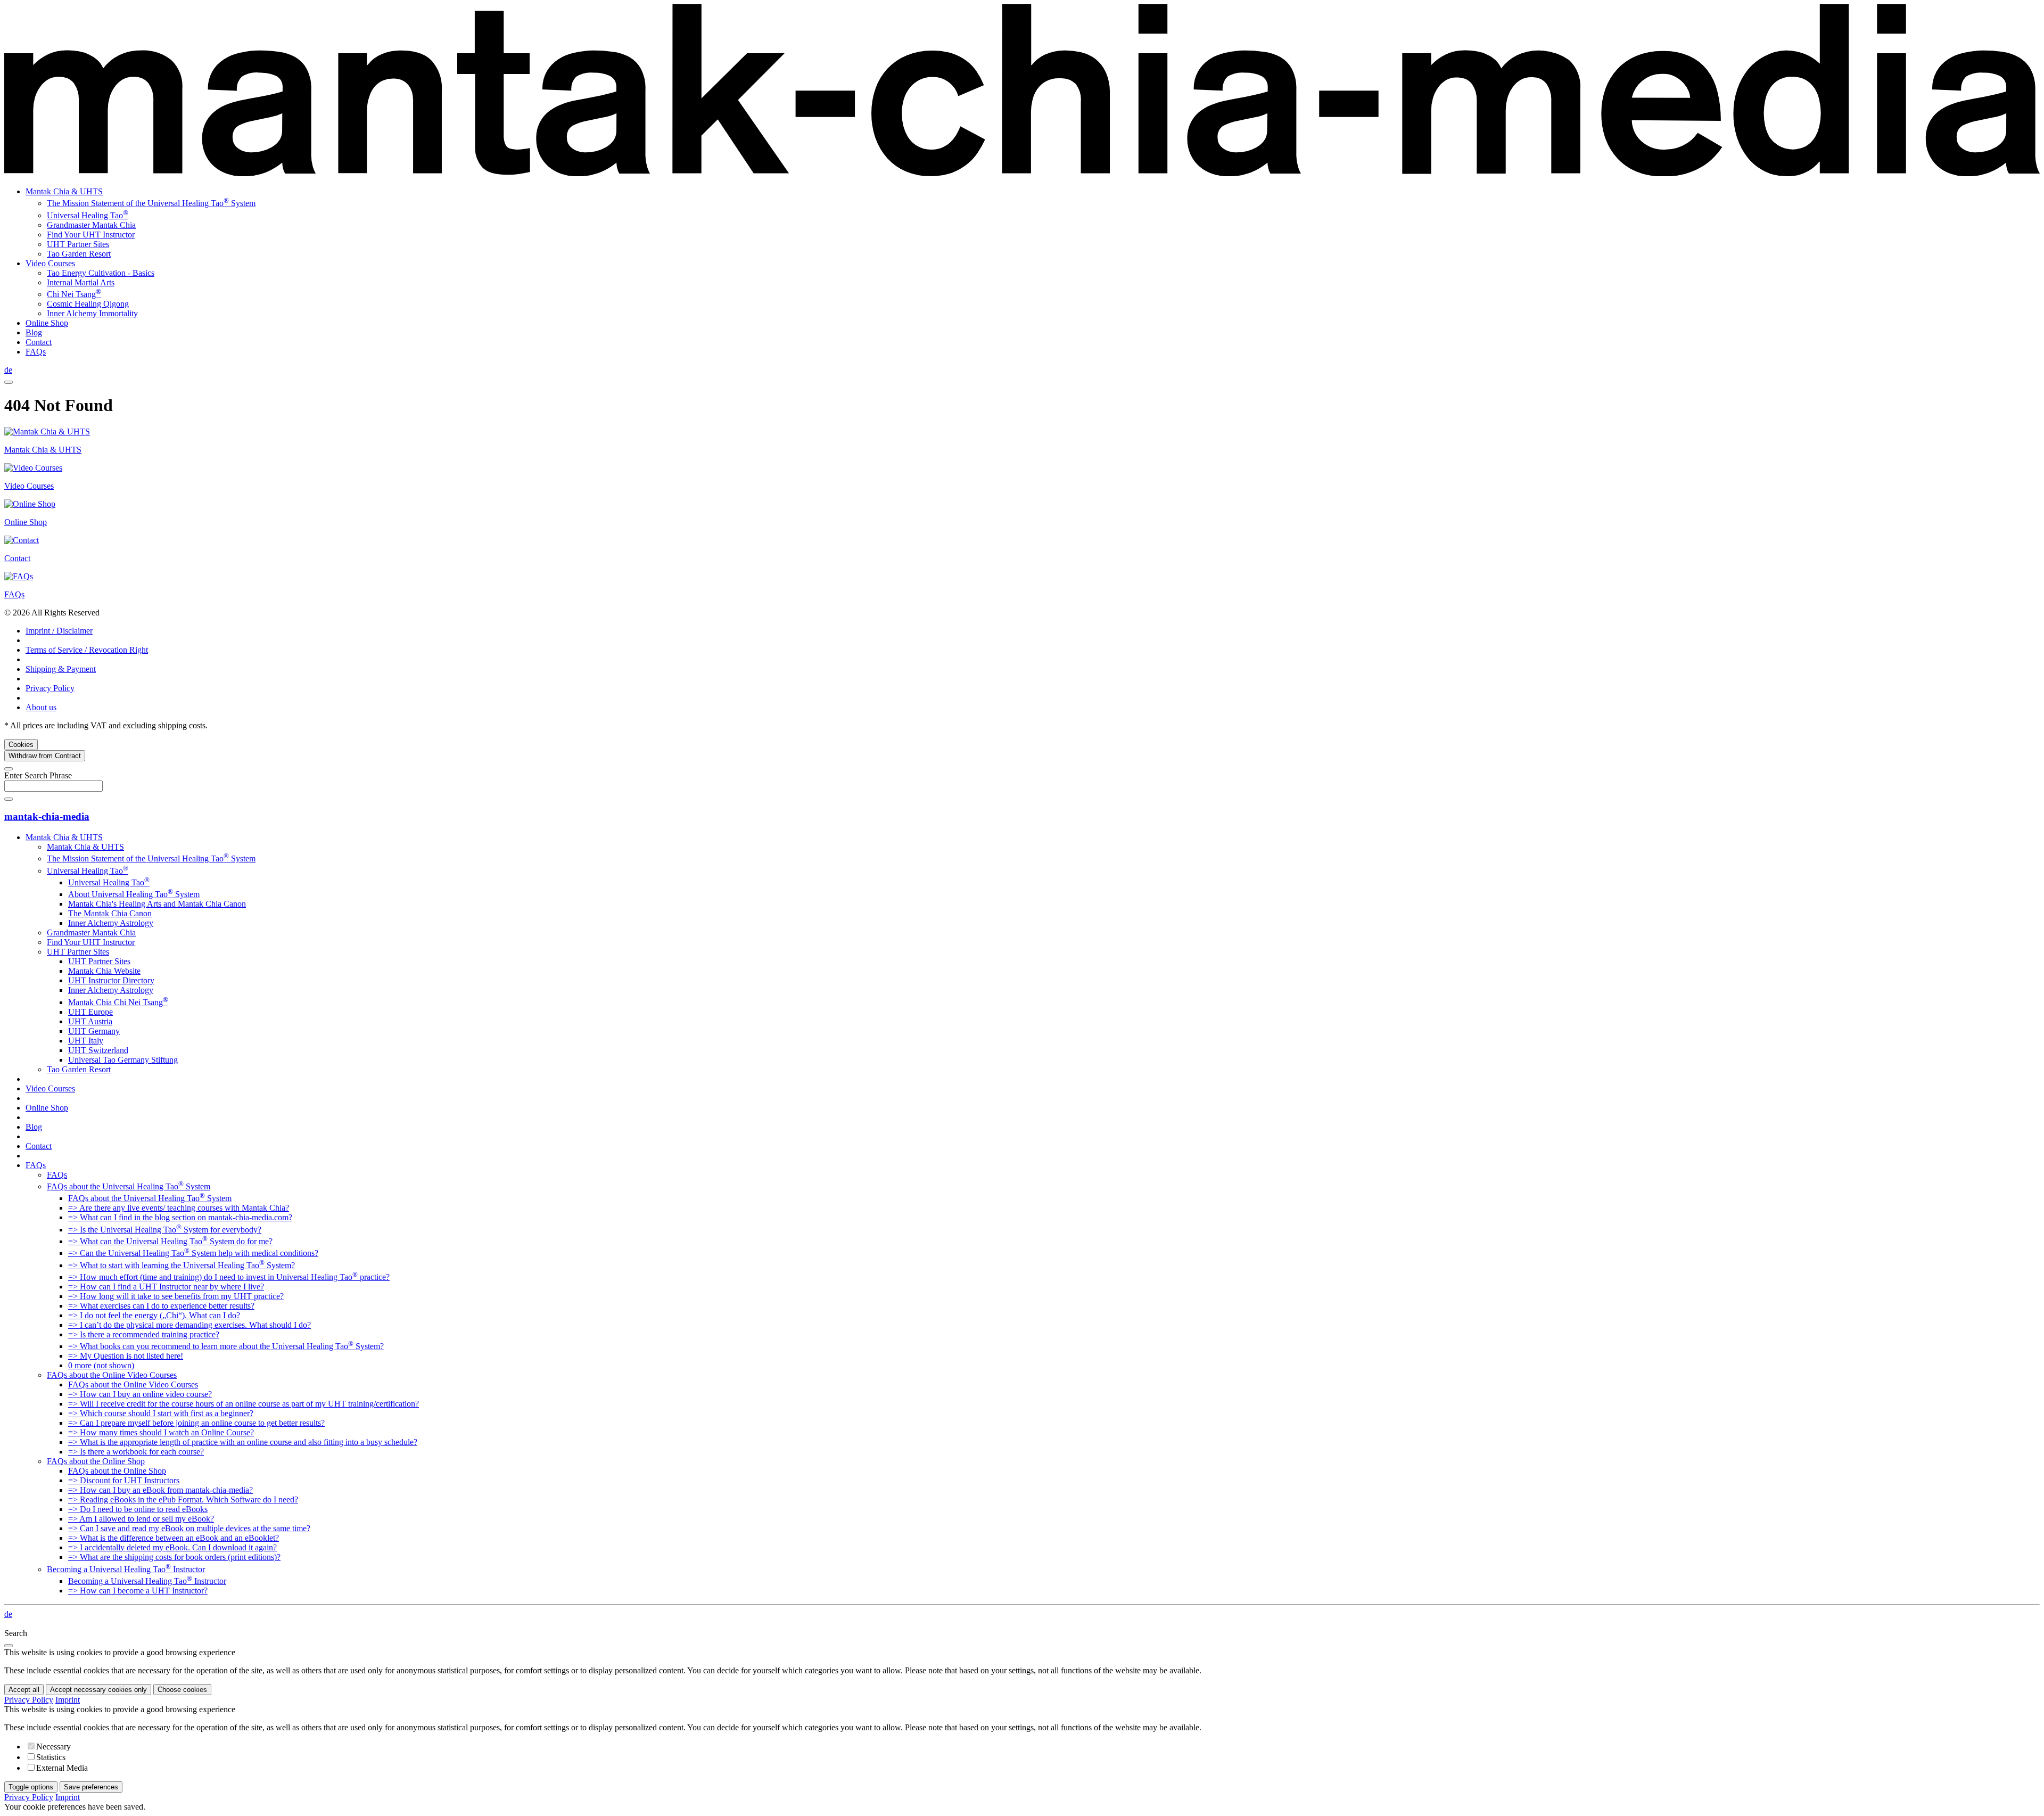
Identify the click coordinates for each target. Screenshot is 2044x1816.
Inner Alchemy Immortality (92, 313)
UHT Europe (90, 1012)
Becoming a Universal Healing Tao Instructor (126, 1569)
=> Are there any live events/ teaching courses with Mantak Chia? (179, 1208)
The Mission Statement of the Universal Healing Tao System (151, 203)
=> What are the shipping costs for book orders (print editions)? (174, 1557)
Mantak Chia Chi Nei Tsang (118, 1002)
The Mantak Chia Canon (110, 913)
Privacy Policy (50, 688)
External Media (62, 1768)
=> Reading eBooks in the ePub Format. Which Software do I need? (183, 1499)
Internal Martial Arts (81, 282)
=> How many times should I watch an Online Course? (161, 1432)
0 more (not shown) (101, 1365)
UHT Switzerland (98, 1050)
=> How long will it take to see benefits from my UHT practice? (176, 1296)
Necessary (53, 1747)
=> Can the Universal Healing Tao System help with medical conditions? (193, 1253)
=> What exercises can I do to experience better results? (161, 1306)
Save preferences (91, 1787)
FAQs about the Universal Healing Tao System (129, 1186)
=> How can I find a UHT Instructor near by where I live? (166, 1287)
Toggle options (31, 1787)
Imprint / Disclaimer (59, 631)
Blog (34, 332)
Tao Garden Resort (79, 254)
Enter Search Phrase (38, 775)
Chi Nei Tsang (74, 294)
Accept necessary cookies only (98, 1690)
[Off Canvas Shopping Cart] (9, 382)
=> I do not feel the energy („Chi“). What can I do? (154, 1315)
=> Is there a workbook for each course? (136, 1452)
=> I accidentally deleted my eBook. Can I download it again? (172, 1547)
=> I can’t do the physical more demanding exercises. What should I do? (189, 1325)
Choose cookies (182, 1690)
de (8, 370)
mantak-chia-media (47, 816)
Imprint (68, 1700)
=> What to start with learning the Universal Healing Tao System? (182, 1265)
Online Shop (47, 323)
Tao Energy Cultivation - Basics (101, 273)
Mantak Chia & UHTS (64, 191)
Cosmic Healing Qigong (88, 304)
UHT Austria (90, 1021)
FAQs (36, 352)
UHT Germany (94, 1031)
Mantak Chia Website (104, 971)
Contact (39, 342)
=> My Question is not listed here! (126, 1356)
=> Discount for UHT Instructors (124, 1480)
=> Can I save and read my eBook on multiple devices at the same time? (189, 1528)
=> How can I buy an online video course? (140, 1394)
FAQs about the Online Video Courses (112, 1375)
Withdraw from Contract (45, 756)
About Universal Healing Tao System (134, 894)
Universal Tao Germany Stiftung (123, 1060)
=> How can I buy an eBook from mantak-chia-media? (160, 1490)
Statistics (51, 1757)
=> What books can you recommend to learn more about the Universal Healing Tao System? (226, 1346)
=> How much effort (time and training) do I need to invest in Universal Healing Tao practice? (229, 1277)
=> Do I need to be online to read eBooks (138, 1509)
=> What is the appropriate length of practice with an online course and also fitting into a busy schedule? (243, 1442)
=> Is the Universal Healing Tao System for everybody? (165, 1230)
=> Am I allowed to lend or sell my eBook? (141, 1519)
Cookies (21, 745)
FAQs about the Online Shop (96, 1461)
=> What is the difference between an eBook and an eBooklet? (174, 1538)
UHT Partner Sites (78, 244)
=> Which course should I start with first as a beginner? (161, 1413)
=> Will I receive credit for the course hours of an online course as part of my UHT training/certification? (244, 1404)
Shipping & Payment (61, 669)
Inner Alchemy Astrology (111, 923)
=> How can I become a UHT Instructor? (138, 1591)
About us (41, 707)
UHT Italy (86, 1041)
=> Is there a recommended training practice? (144, 1334)
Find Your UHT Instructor (91, 235)
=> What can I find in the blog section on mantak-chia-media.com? (180, 1217)
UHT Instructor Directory (111, 980)
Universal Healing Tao (88, 215)
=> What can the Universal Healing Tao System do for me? (170, 1241)
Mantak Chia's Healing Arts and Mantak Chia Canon (157, 904)
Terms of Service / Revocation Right (87, 650)
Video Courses (50, 263)
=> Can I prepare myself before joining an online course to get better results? (196, 1423)
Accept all (24, 1690)
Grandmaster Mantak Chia (91, 225)
